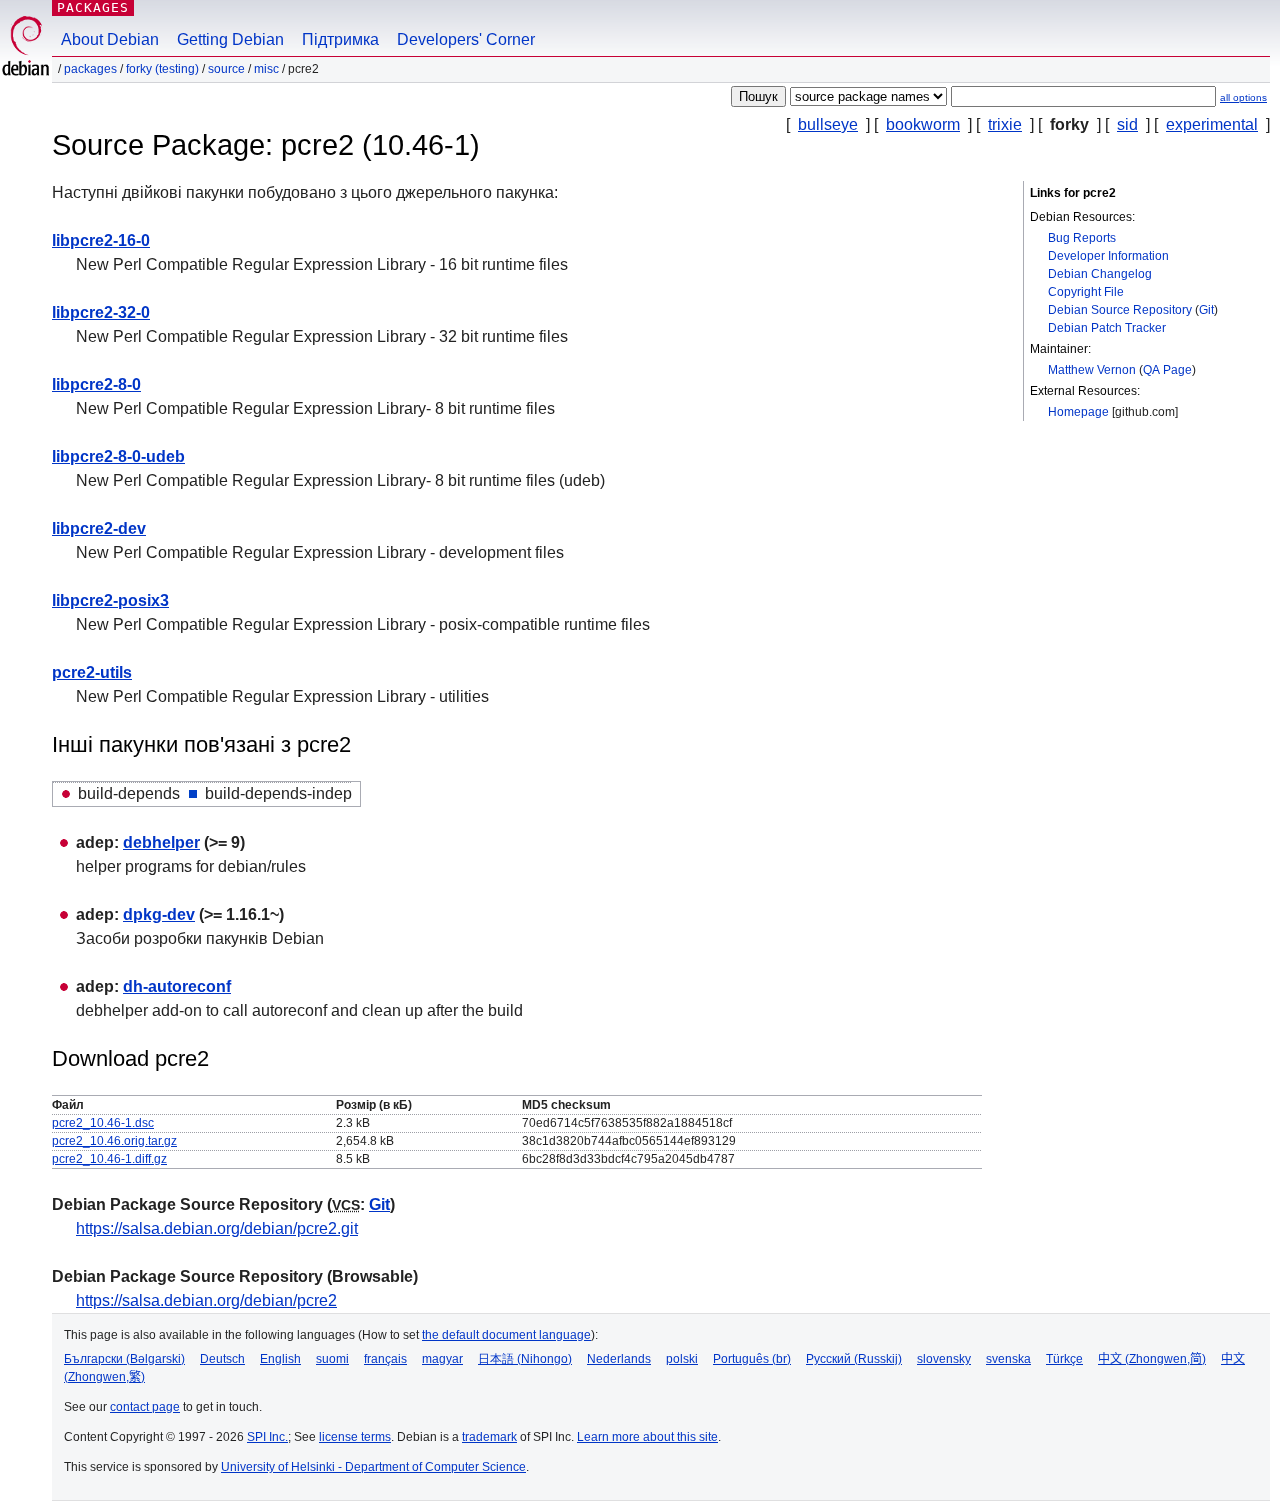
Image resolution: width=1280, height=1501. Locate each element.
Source (226, 69)
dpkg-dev (159, 914)
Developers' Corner (466, 39)
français (385, 1359)
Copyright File (1086, 292)
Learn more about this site (647, 1437)
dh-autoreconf (177, 986)
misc (266, 69)
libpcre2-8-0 (96, 384)
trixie (1005, 124)
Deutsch (222, 1359)
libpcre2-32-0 (101, 312)
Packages (93, 7)
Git (1206, 310)
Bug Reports (1082, 238)
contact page (145, 1407)
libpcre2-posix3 (110, 600)
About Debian (110, 39)
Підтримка (340, 39)
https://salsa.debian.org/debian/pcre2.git (217, 1228)
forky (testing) (162, 69)
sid (1127, 124)
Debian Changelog (1100, 274)
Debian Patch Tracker (1107, 328)
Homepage (1078, 412)
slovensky (944, 1359)
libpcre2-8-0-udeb (118, 456)
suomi (332, 1359)
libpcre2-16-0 (101, 240)
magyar (442, 1359)
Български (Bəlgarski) (124, 1359)
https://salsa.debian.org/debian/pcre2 (206, 1300)
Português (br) (752, 1359)
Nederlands (619, 1359)
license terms (355, 1437)
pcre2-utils (92, 672)
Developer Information (1108, 256)
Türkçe (1064, 1359)
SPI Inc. (267, 1437)
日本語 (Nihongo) (525, 1359)
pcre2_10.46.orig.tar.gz (114, 1141)
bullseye (828, 124)
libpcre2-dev (99, 528)
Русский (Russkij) (854, 1359)
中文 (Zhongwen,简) (1152, 1359)
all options (1243, 97)
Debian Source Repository (1120, 310)
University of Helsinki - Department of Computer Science (373, 1467)
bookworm (923, 124)
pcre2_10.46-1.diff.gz (109, 1159)
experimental (1212, 124)
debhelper (161, 842)
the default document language (506, 1335)
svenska (1008, 1359)
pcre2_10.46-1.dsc (103, 1123)
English (280, 1359)
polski (682, 1359)
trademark (489, 1437)
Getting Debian (230, 39)
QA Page (1167, 370)
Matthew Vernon (1092, 370)
